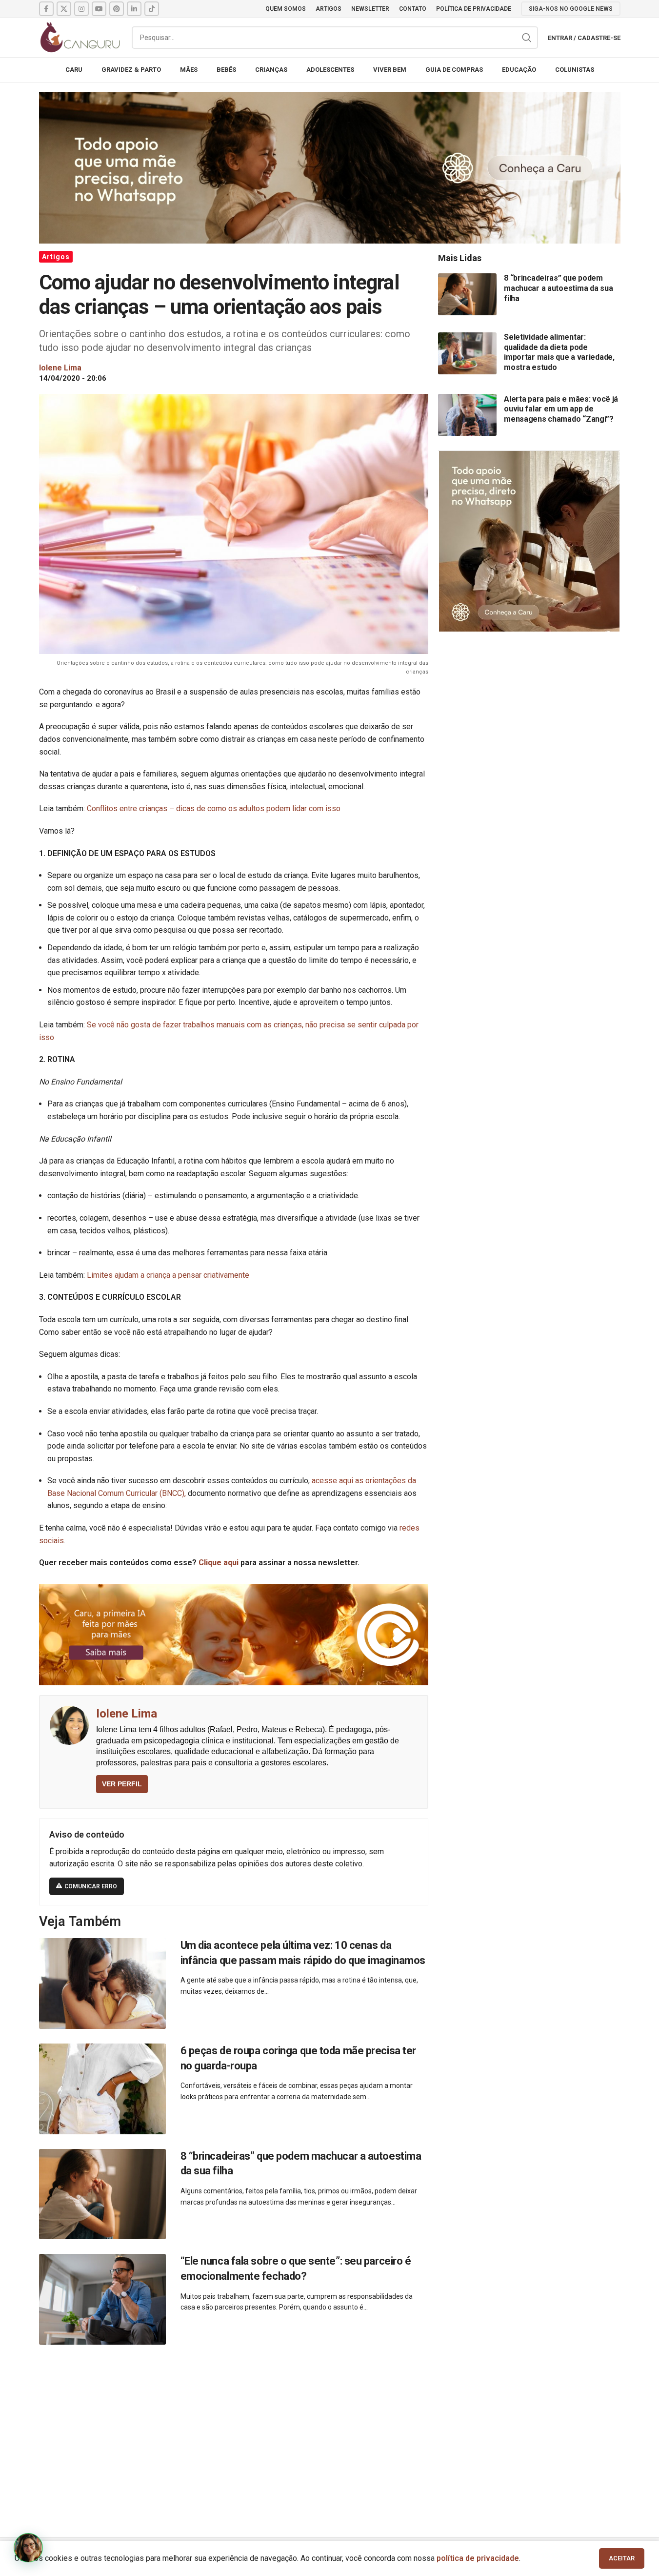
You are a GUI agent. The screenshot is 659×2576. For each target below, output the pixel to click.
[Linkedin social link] (134, 9)
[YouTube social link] (99, 9)
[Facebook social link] (46, 9)
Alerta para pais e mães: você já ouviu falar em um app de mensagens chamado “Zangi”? (561, 409)
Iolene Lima (127, 1714)
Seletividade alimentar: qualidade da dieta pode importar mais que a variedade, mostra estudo (559, 352)
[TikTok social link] (152, 9)
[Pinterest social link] (117, 9)
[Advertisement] (330, 2430)
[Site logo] (80, 37)
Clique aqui (219, 1563)
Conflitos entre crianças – (130, 808)
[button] (28, 2548)
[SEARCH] (527, 38)
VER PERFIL (122, 1784)
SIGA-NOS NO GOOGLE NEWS (571, 9)
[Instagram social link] (81, 9)
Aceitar (622, 2558)
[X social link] (64, 9)
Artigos (56, 257)
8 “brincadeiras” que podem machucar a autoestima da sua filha (558, 288)
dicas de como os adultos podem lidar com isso (258, 808)
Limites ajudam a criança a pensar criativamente (168, 1275)
